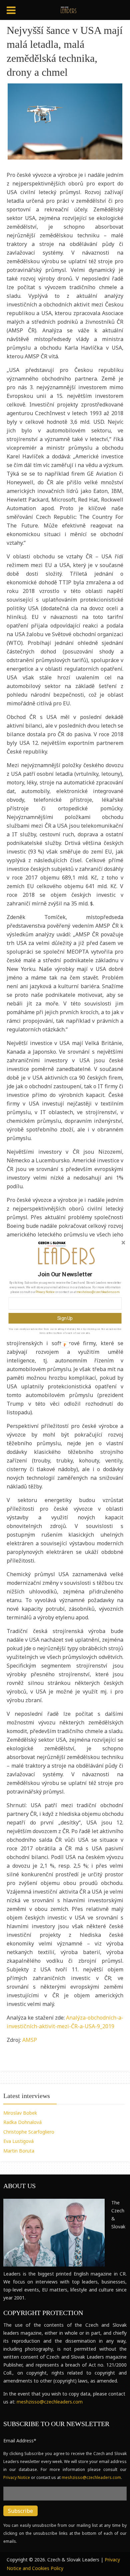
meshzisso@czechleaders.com (98, 1292)
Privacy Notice (45, 1292)
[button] (65, 1274)
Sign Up (65, 1318)
